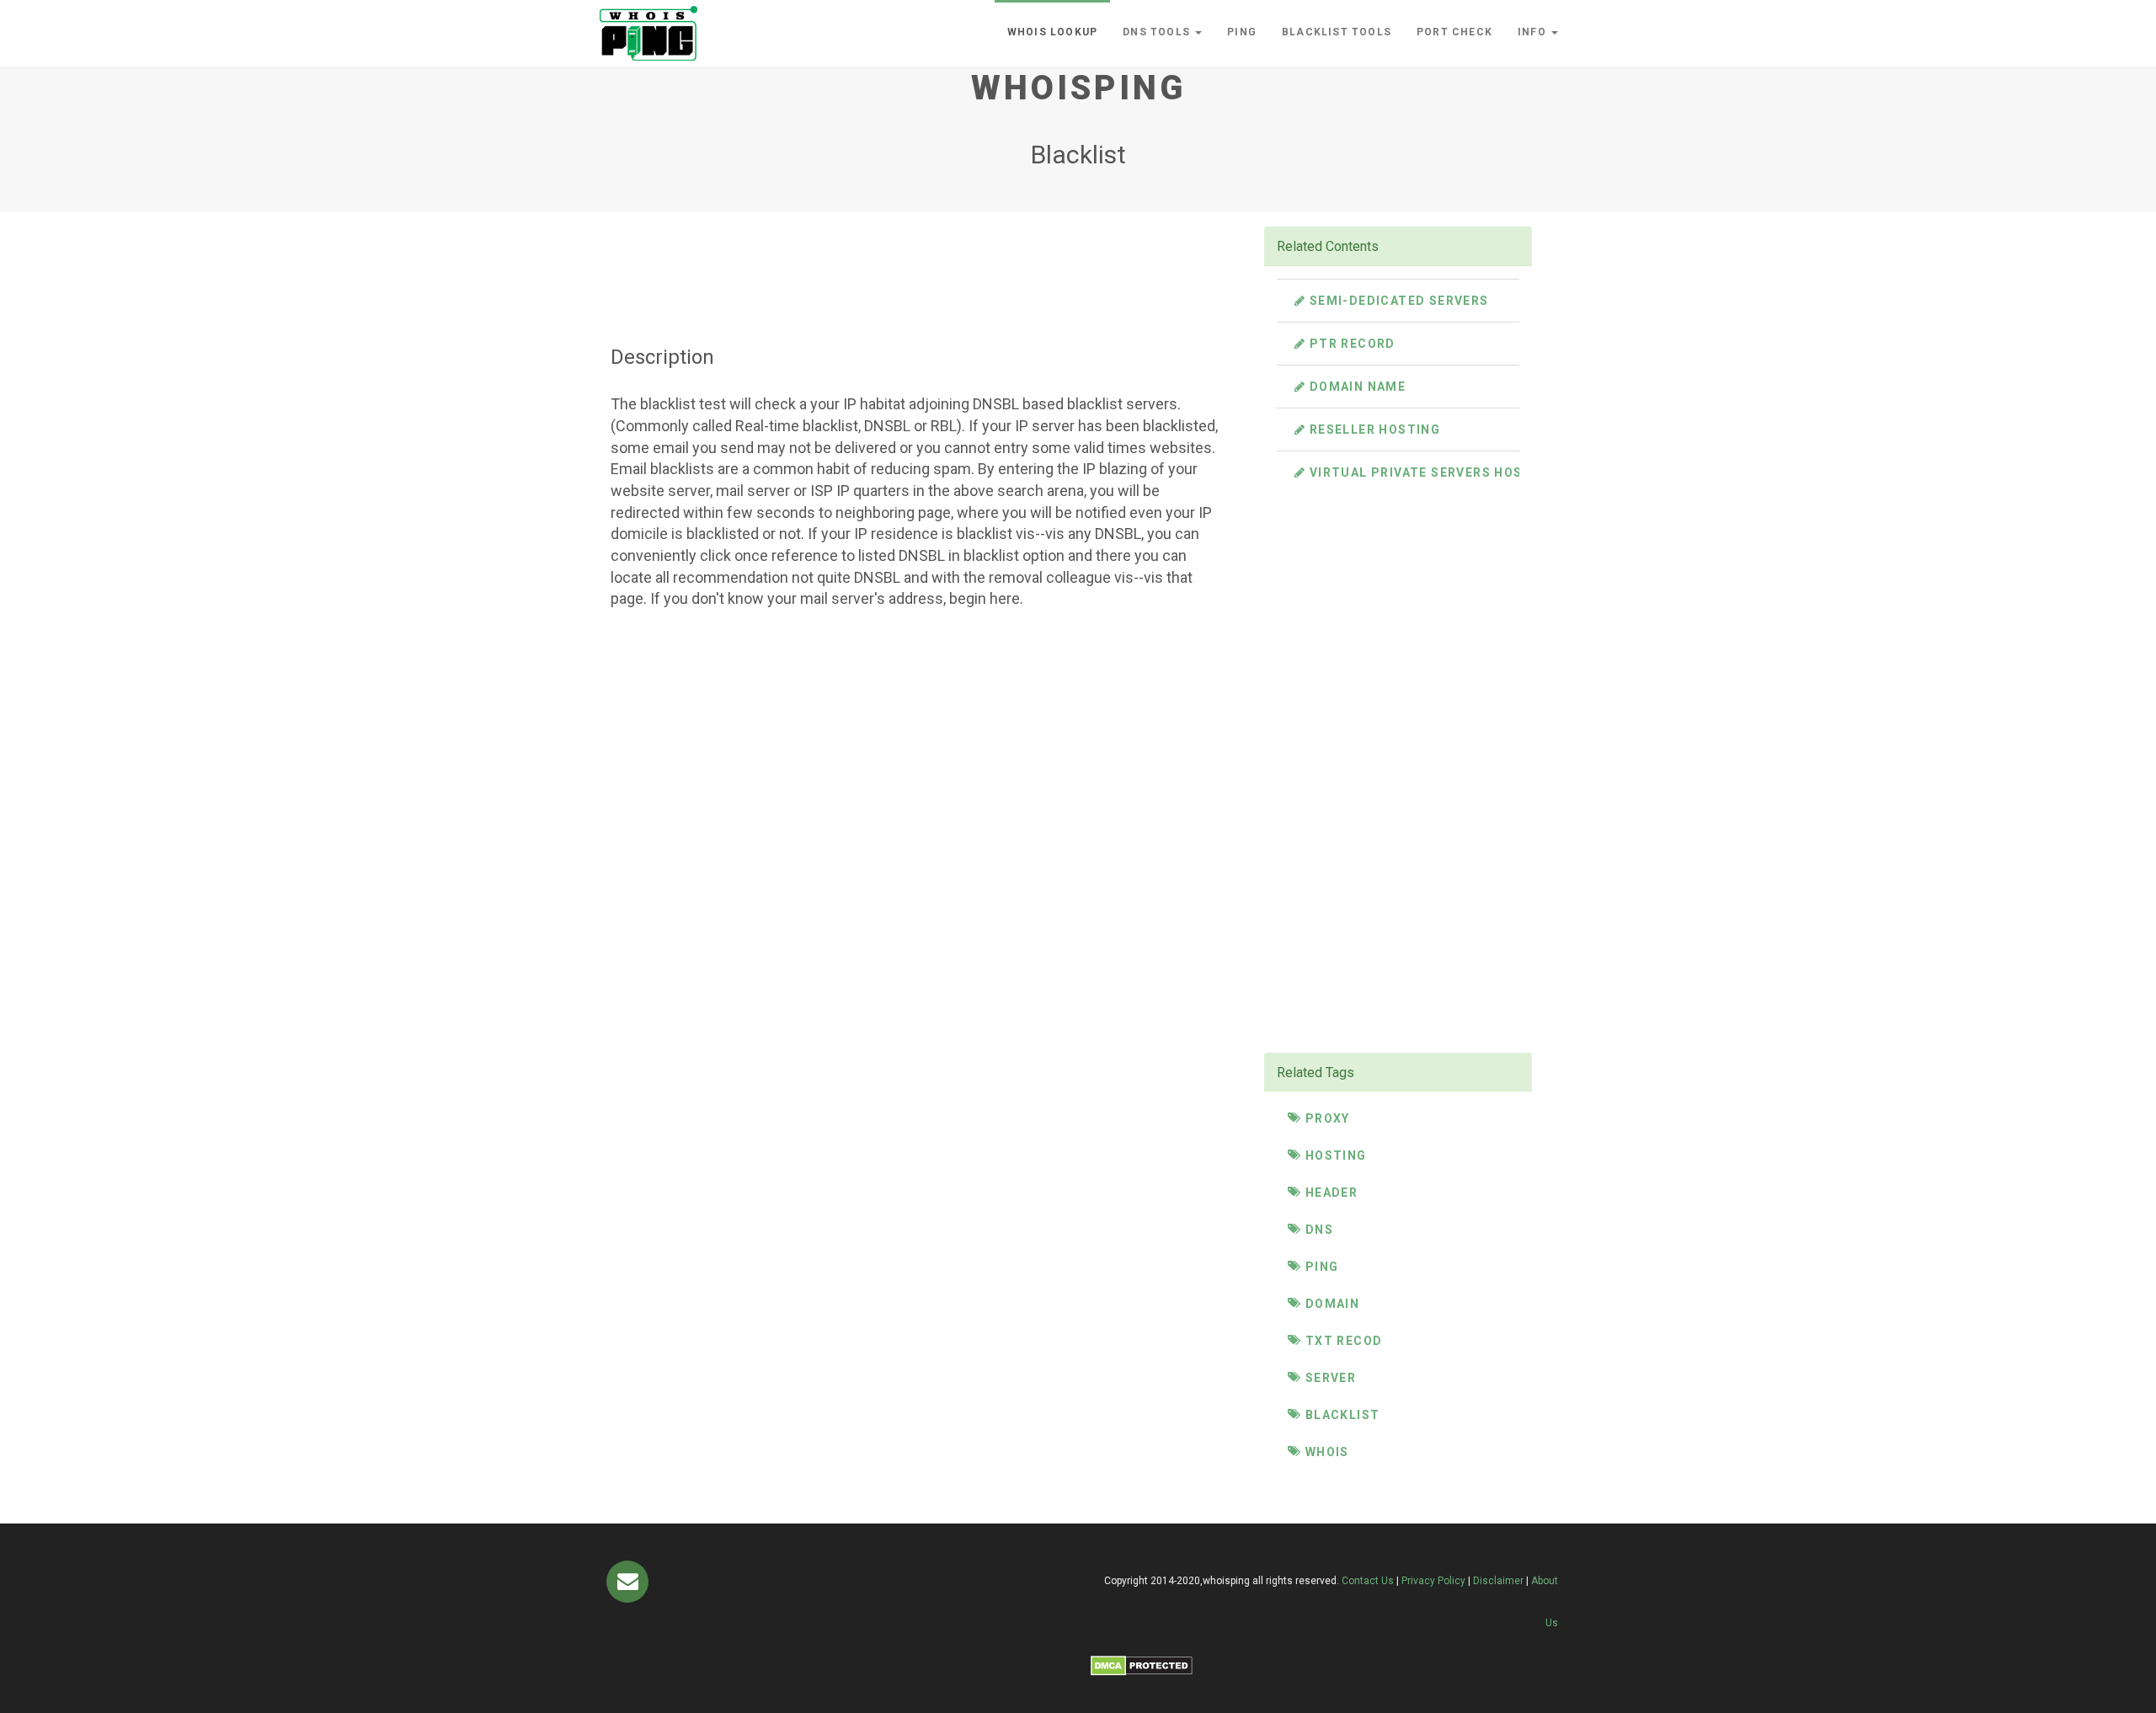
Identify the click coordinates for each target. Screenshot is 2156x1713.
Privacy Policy (1433, 1581)
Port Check (1454, 32)
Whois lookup (1052, 32)
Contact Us (1368, 1581)
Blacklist (1340, 1415)
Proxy (1325, 1118)
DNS (1317, 1230)
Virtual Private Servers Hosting (1430, 472)
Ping (1242, 32)
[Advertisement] (917, 264)
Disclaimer (1498, 1581)
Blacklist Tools (1337, 32)
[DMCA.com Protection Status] (1142, 1665)
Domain (1330, 1304)
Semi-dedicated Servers (1397, 301)
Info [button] (1534, 32)
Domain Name (1356, 387)
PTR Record (1350, 344)
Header (1329, 1193)
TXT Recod (1342, 1341)
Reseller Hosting (1373, 430)
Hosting (1334, 1155)
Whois (1325, 1452)
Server (1329, 1378)
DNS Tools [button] (1158, 32)
